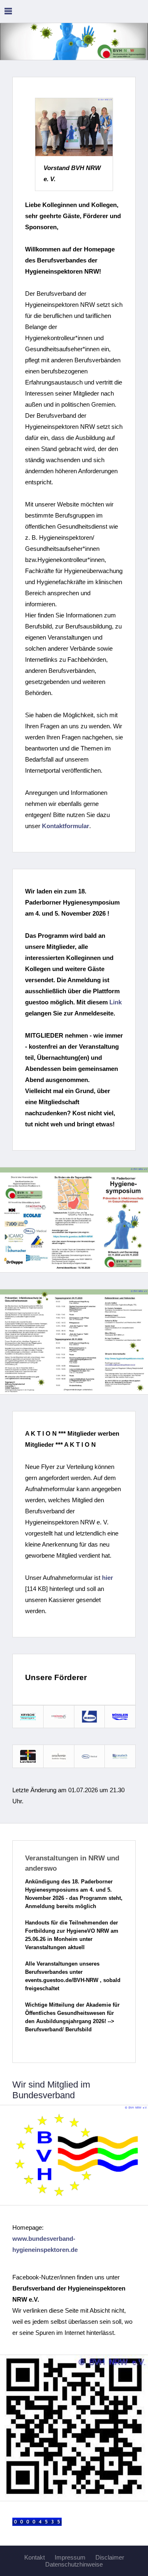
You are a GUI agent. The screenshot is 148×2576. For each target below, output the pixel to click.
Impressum (70, 2557)
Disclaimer (110, 2557)
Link (116, 1002)
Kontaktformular (66, 826)
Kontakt (35, 2557)
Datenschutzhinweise (74, 2564)
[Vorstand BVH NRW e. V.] (74, 127)
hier (108, 1578)
